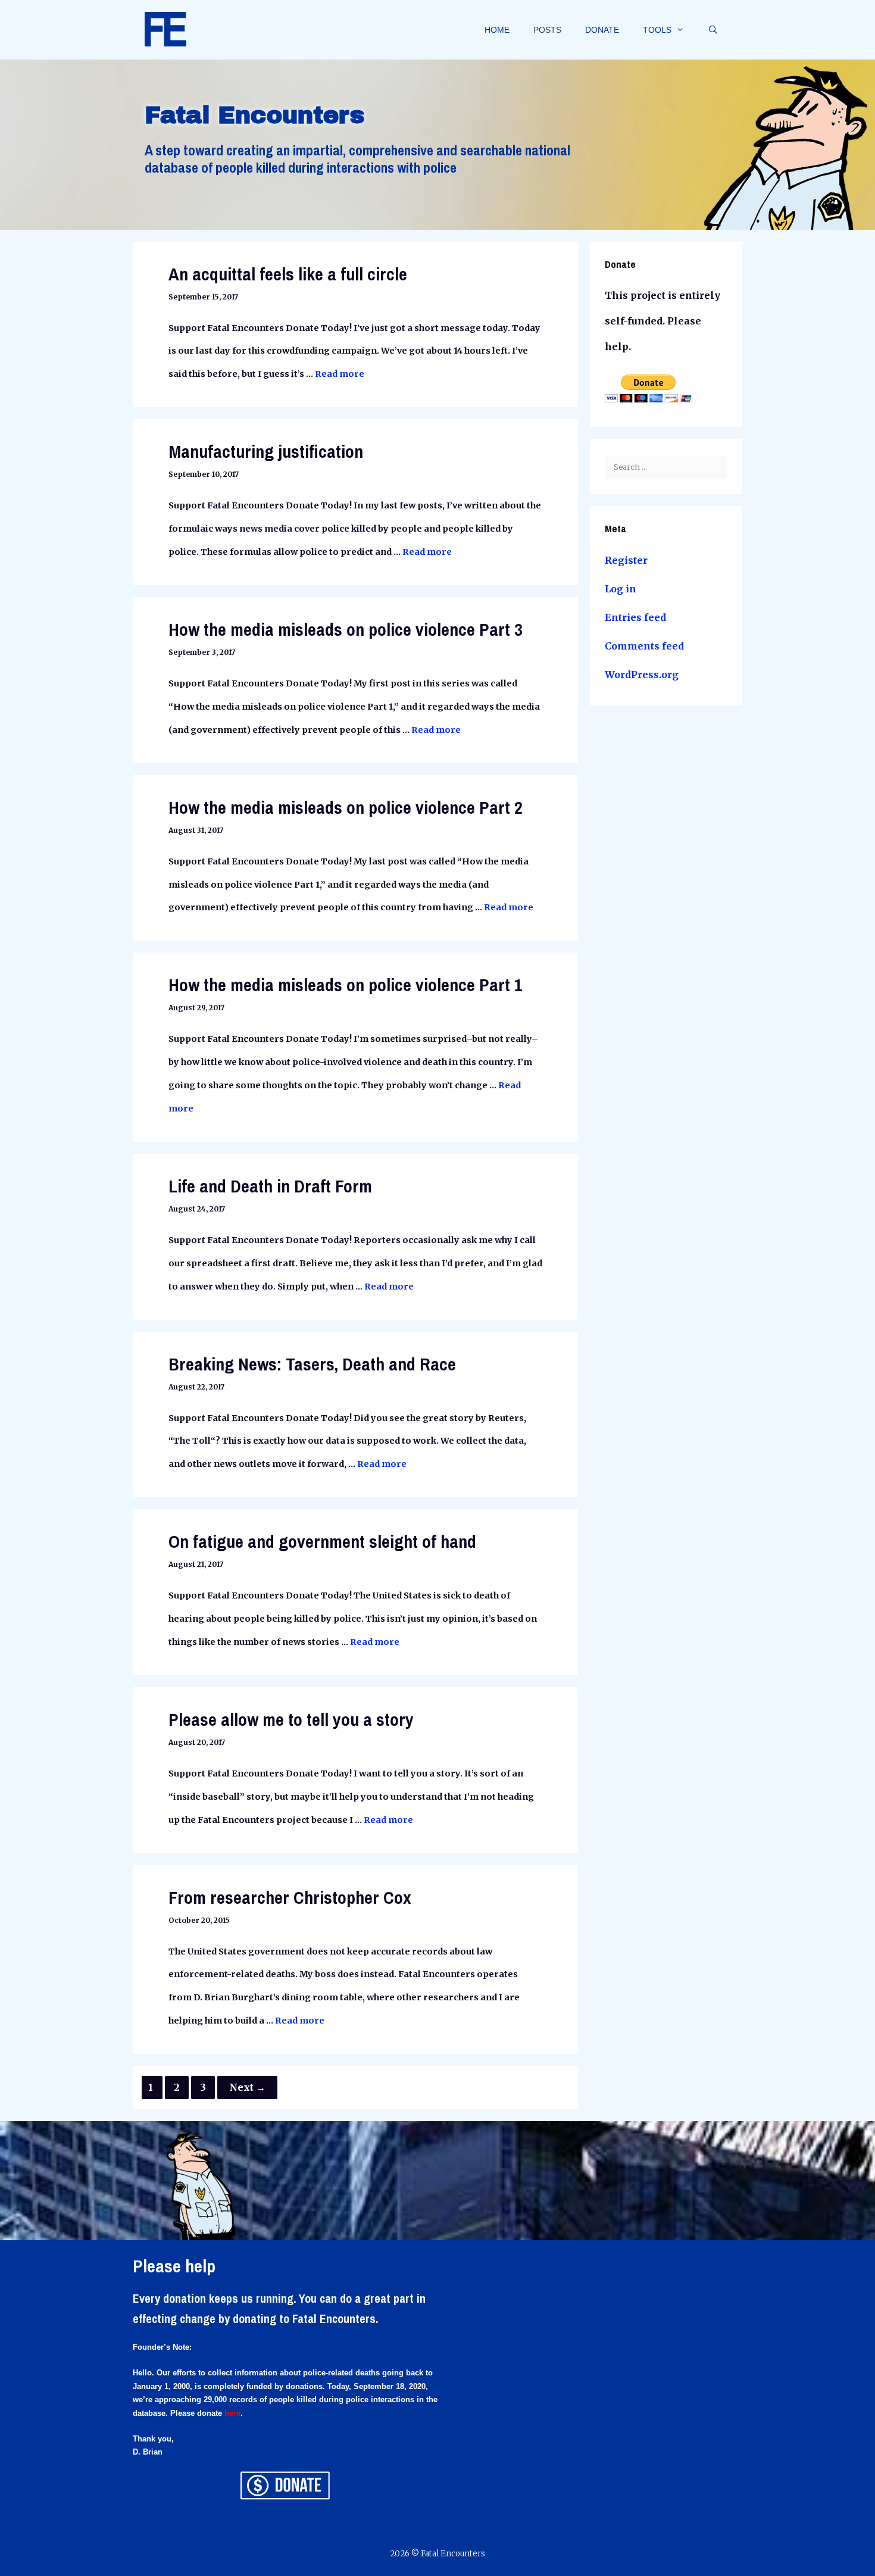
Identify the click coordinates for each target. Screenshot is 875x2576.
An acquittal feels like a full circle (288, 274)
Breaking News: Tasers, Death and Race (312, 1364)
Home (497, 30)
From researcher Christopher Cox (290, 1897)
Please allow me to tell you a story (291, 1719)
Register (626, 560)
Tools (657, 30)
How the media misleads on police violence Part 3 (346, 629)
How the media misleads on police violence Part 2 (346, 807)
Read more (340, 374)
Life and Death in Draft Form (270, 1186)
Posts (547, 30)
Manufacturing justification (266, 451)
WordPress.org (642, 675)
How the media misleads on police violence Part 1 (346, 985)
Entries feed (635, 617)
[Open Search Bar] (713, 30)
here (232, 2413)
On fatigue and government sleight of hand (322, 1541)
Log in (621, 589)
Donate (602, 30)
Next (247, 2087)
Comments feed (644, 646)
